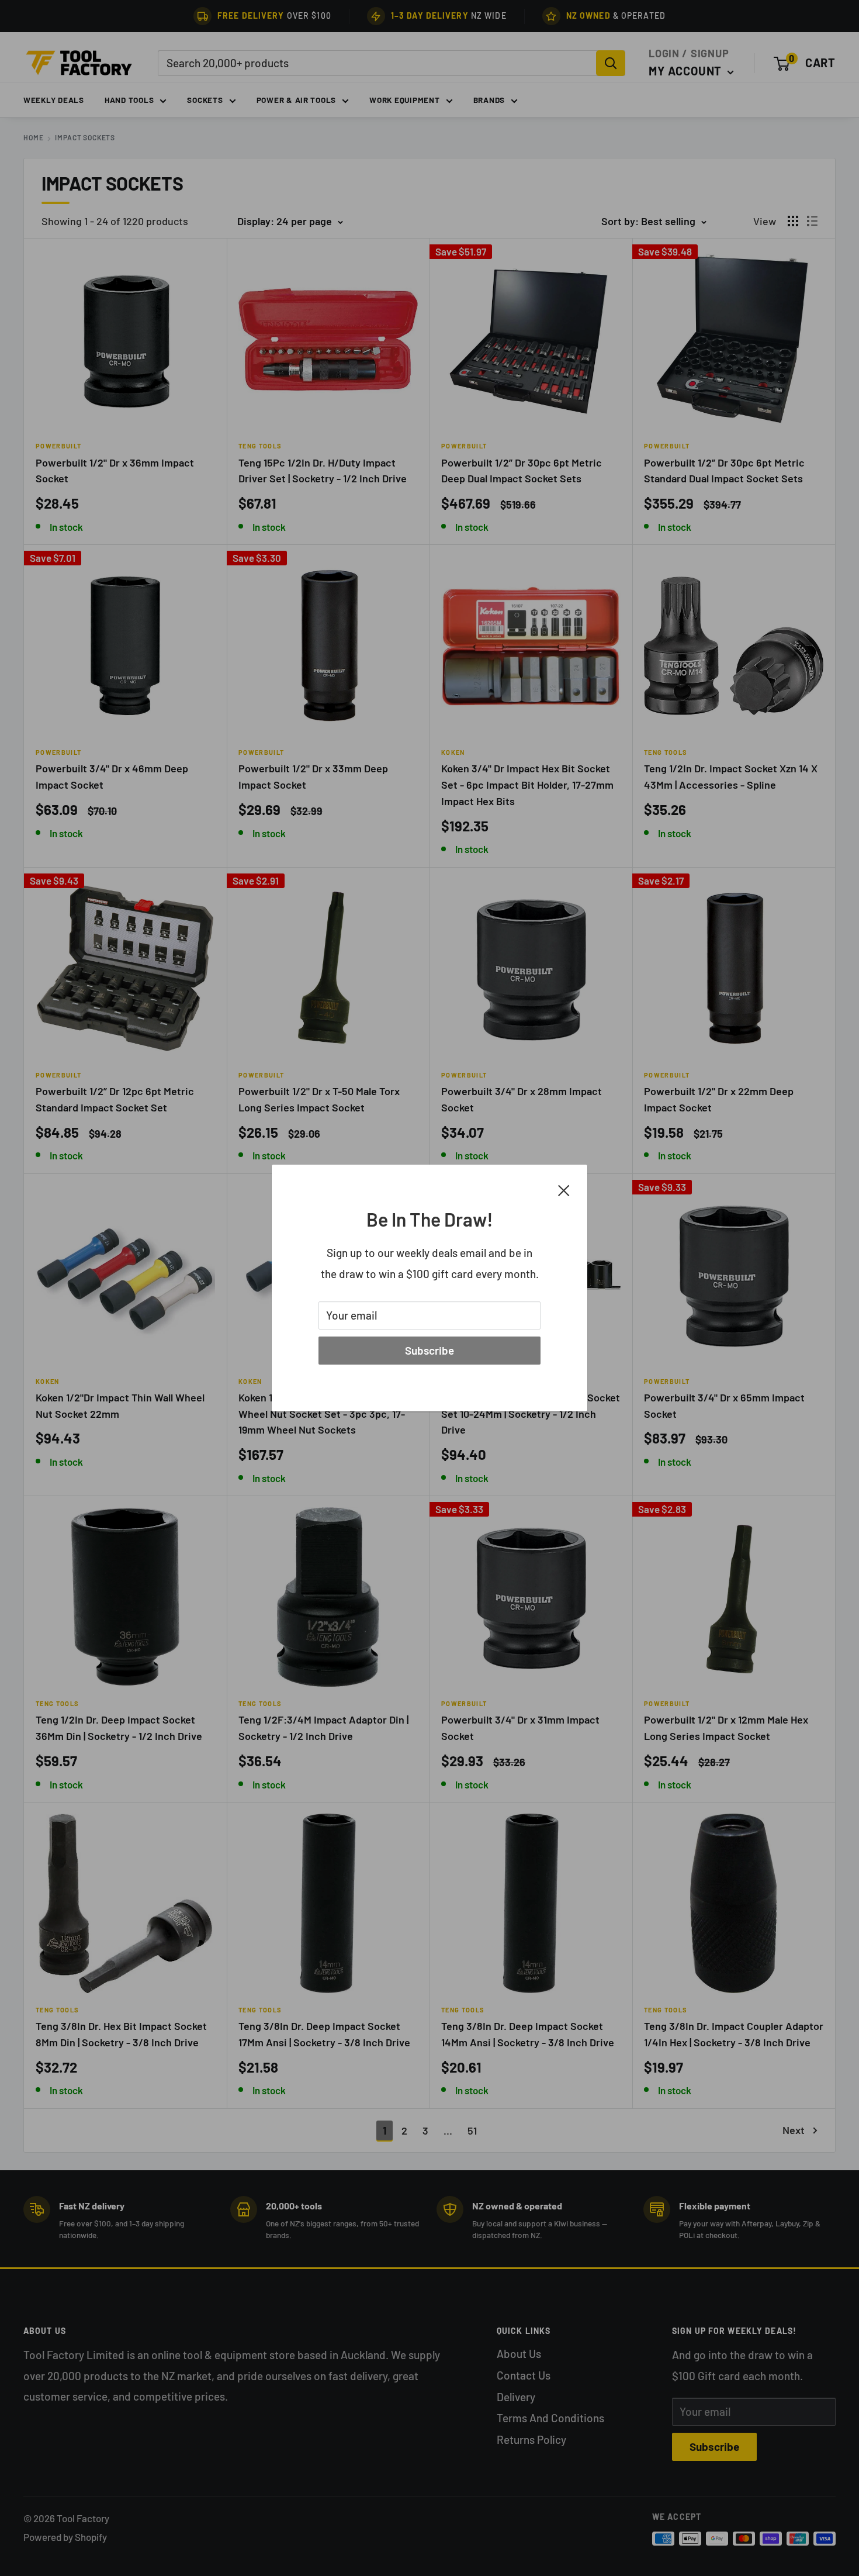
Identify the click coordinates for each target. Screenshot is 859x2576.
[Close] (564, 1189)
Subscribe (430, 1350)
